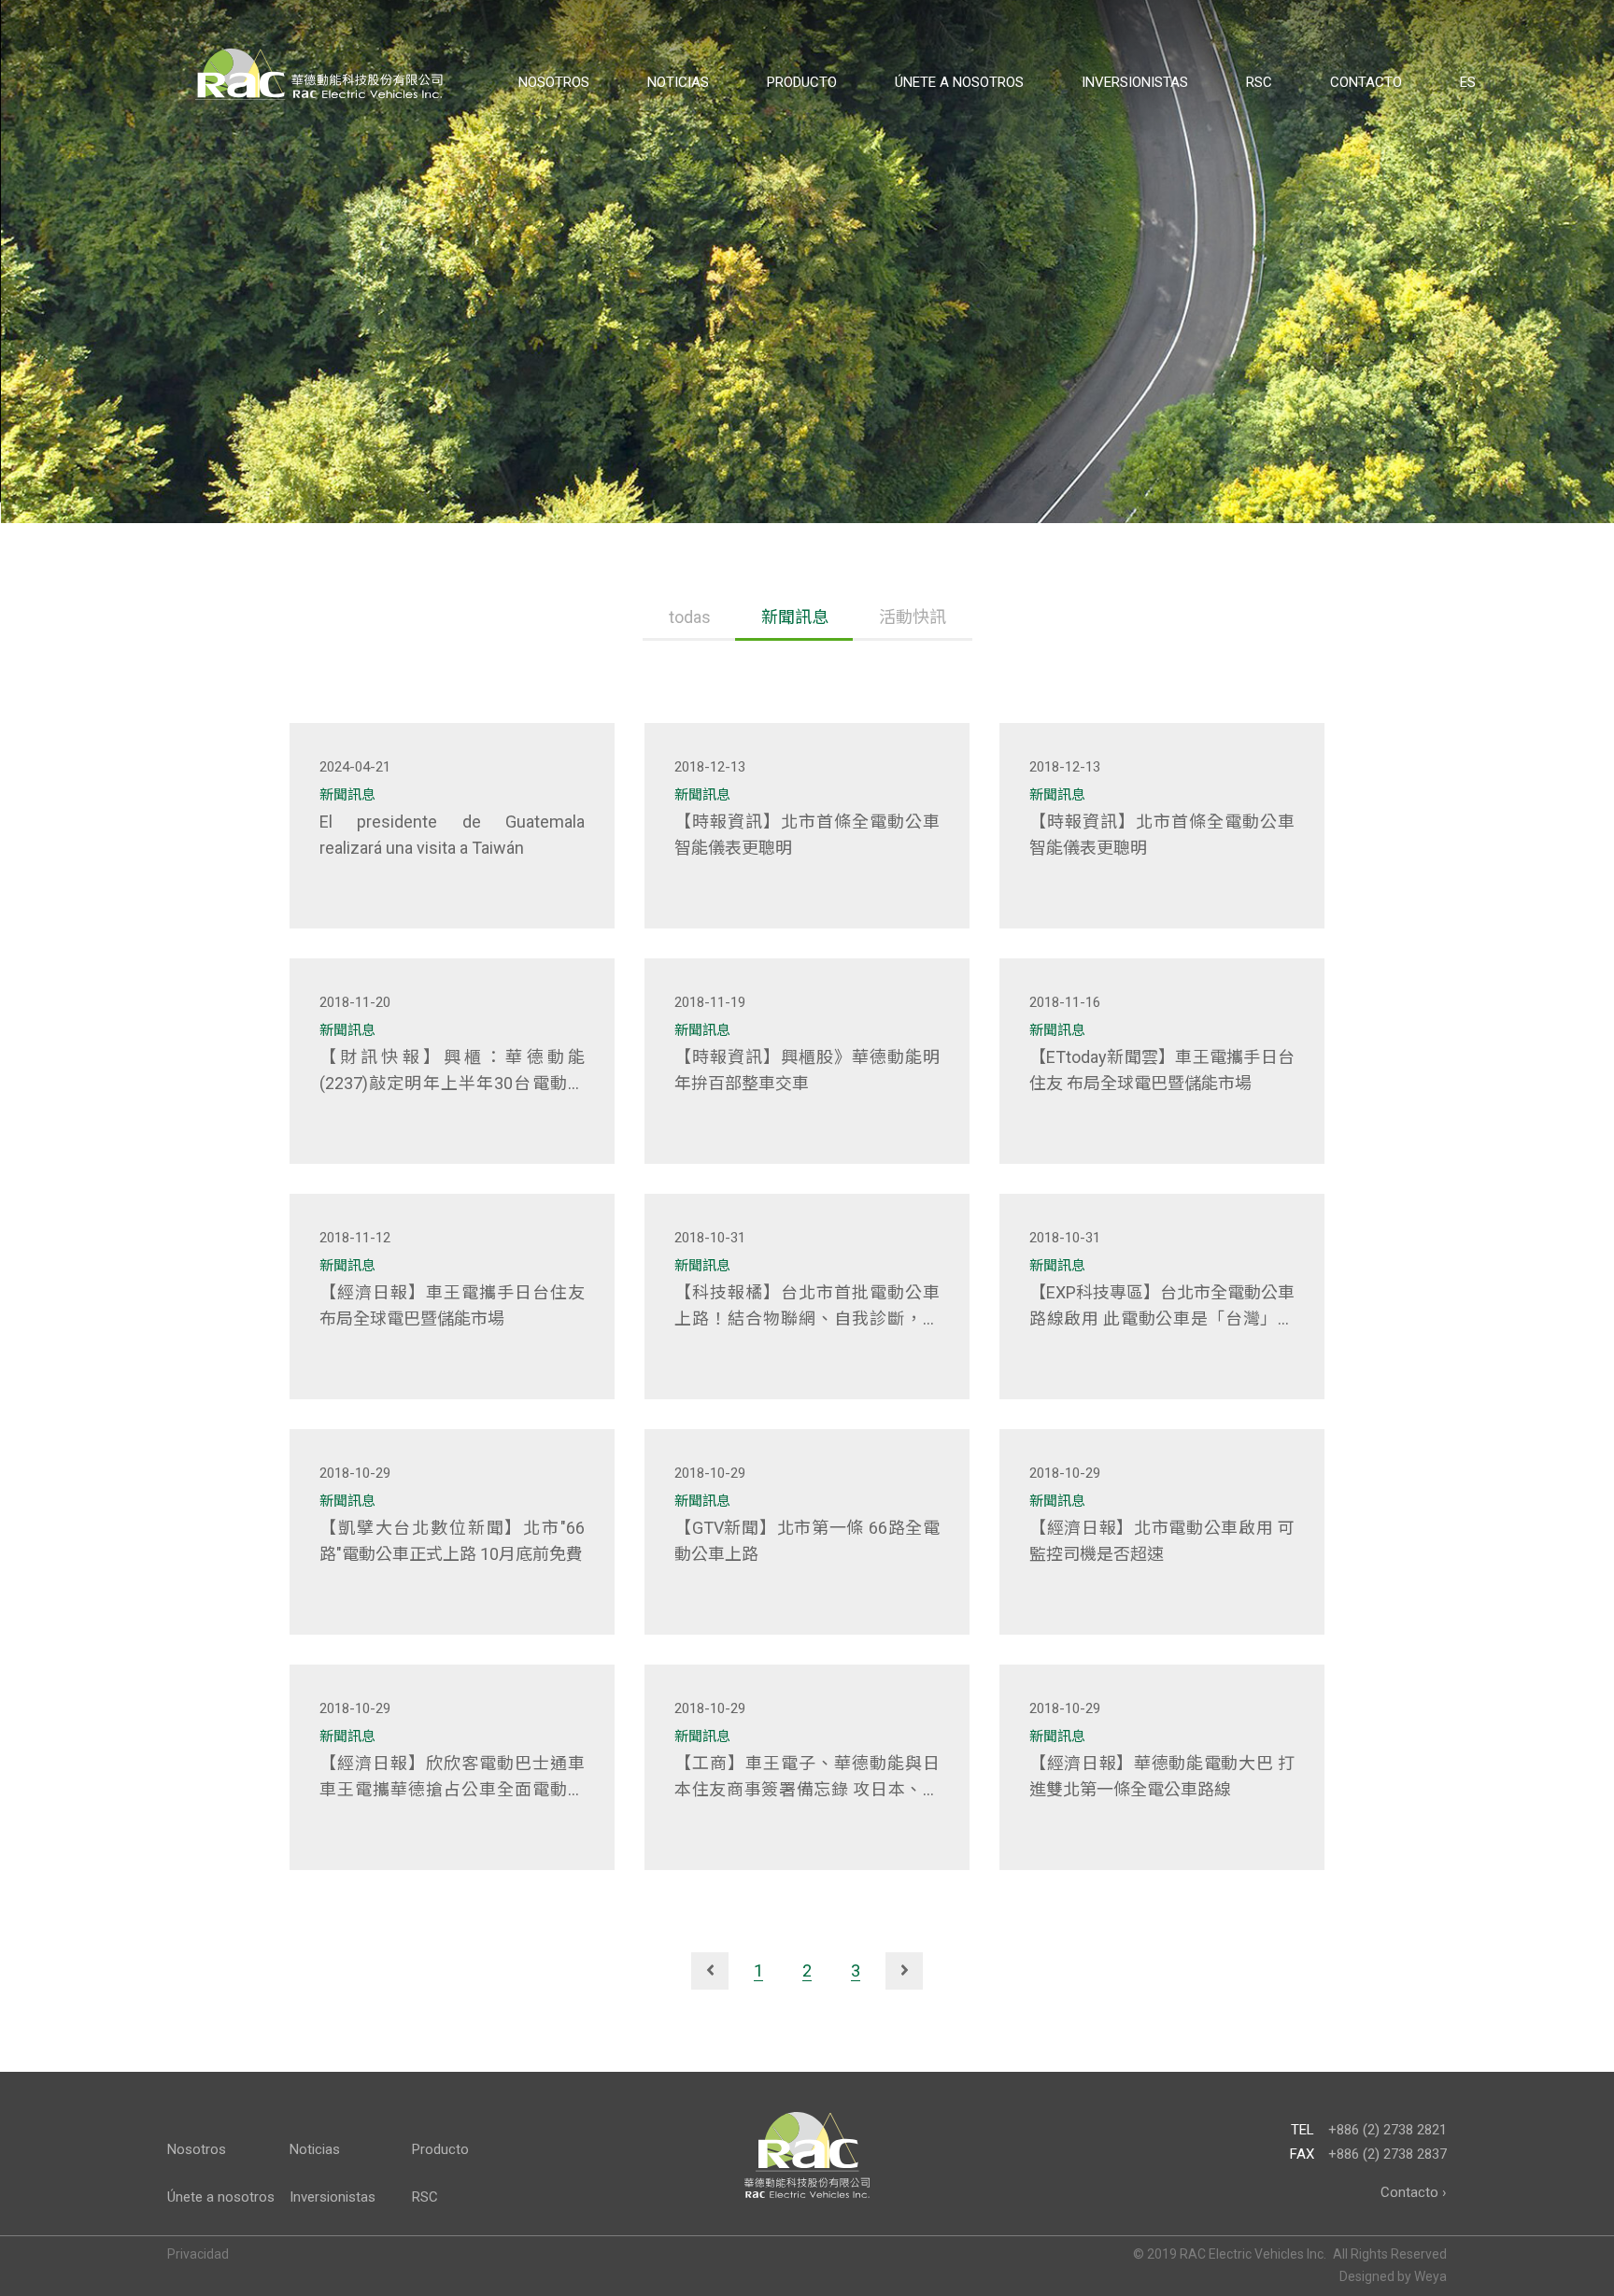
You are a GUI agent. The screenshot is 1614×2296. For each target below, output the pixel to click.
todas (690, 617)
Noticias (678, 82)
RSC (1259, 82)
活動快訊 (913, 617)
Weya (1430, 2276)
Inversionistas (1135, 82)
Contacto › (1414, 2192)
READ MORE (395, 901)
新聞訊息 (795, 617)
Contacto (1366, 82)
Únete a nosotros (959, 82)
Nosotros (554, 82)
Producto (802, 82)
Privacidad (198, 2254)
